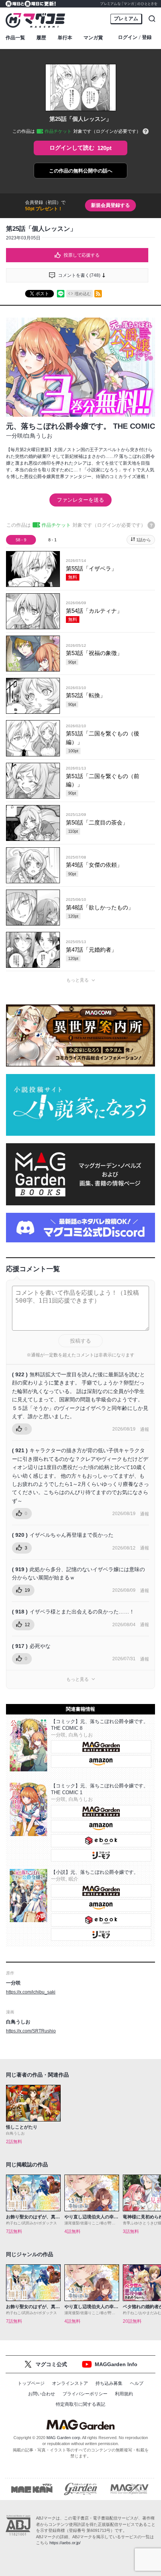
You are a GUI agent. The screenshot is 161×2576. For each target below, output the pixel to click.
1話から (144, 540)
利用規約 (124, 2394)
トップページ (31, 2383)
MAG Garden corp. (64, 2438)
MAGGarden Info (116, 2364)
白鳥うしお (38, 436)
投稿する (80, 1341)
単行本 (65, 38)
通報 (145, 1429)
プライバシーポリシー (85, 2394)
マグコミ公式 (51, 2364)
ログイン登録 (135, 37)
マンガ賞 (93, 38)
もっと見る (78, 980)
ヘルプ (137, 2383)
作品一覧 (15, 38)
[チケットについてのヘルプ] (146, 132)
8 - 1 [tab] (52, 540)
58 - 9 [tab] (21, 540)
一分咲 (14, 436)
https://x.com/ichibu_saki (31, 1992)
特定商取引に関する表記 (80, 2404)
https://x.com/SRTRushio (31, 2031)
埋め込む (83, 294)
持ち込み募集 (109, 2383)
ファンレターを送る (80, 500)
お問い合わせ (42, 2394)
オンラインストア (70, 2383)
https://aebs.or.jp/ (65, 2543)
